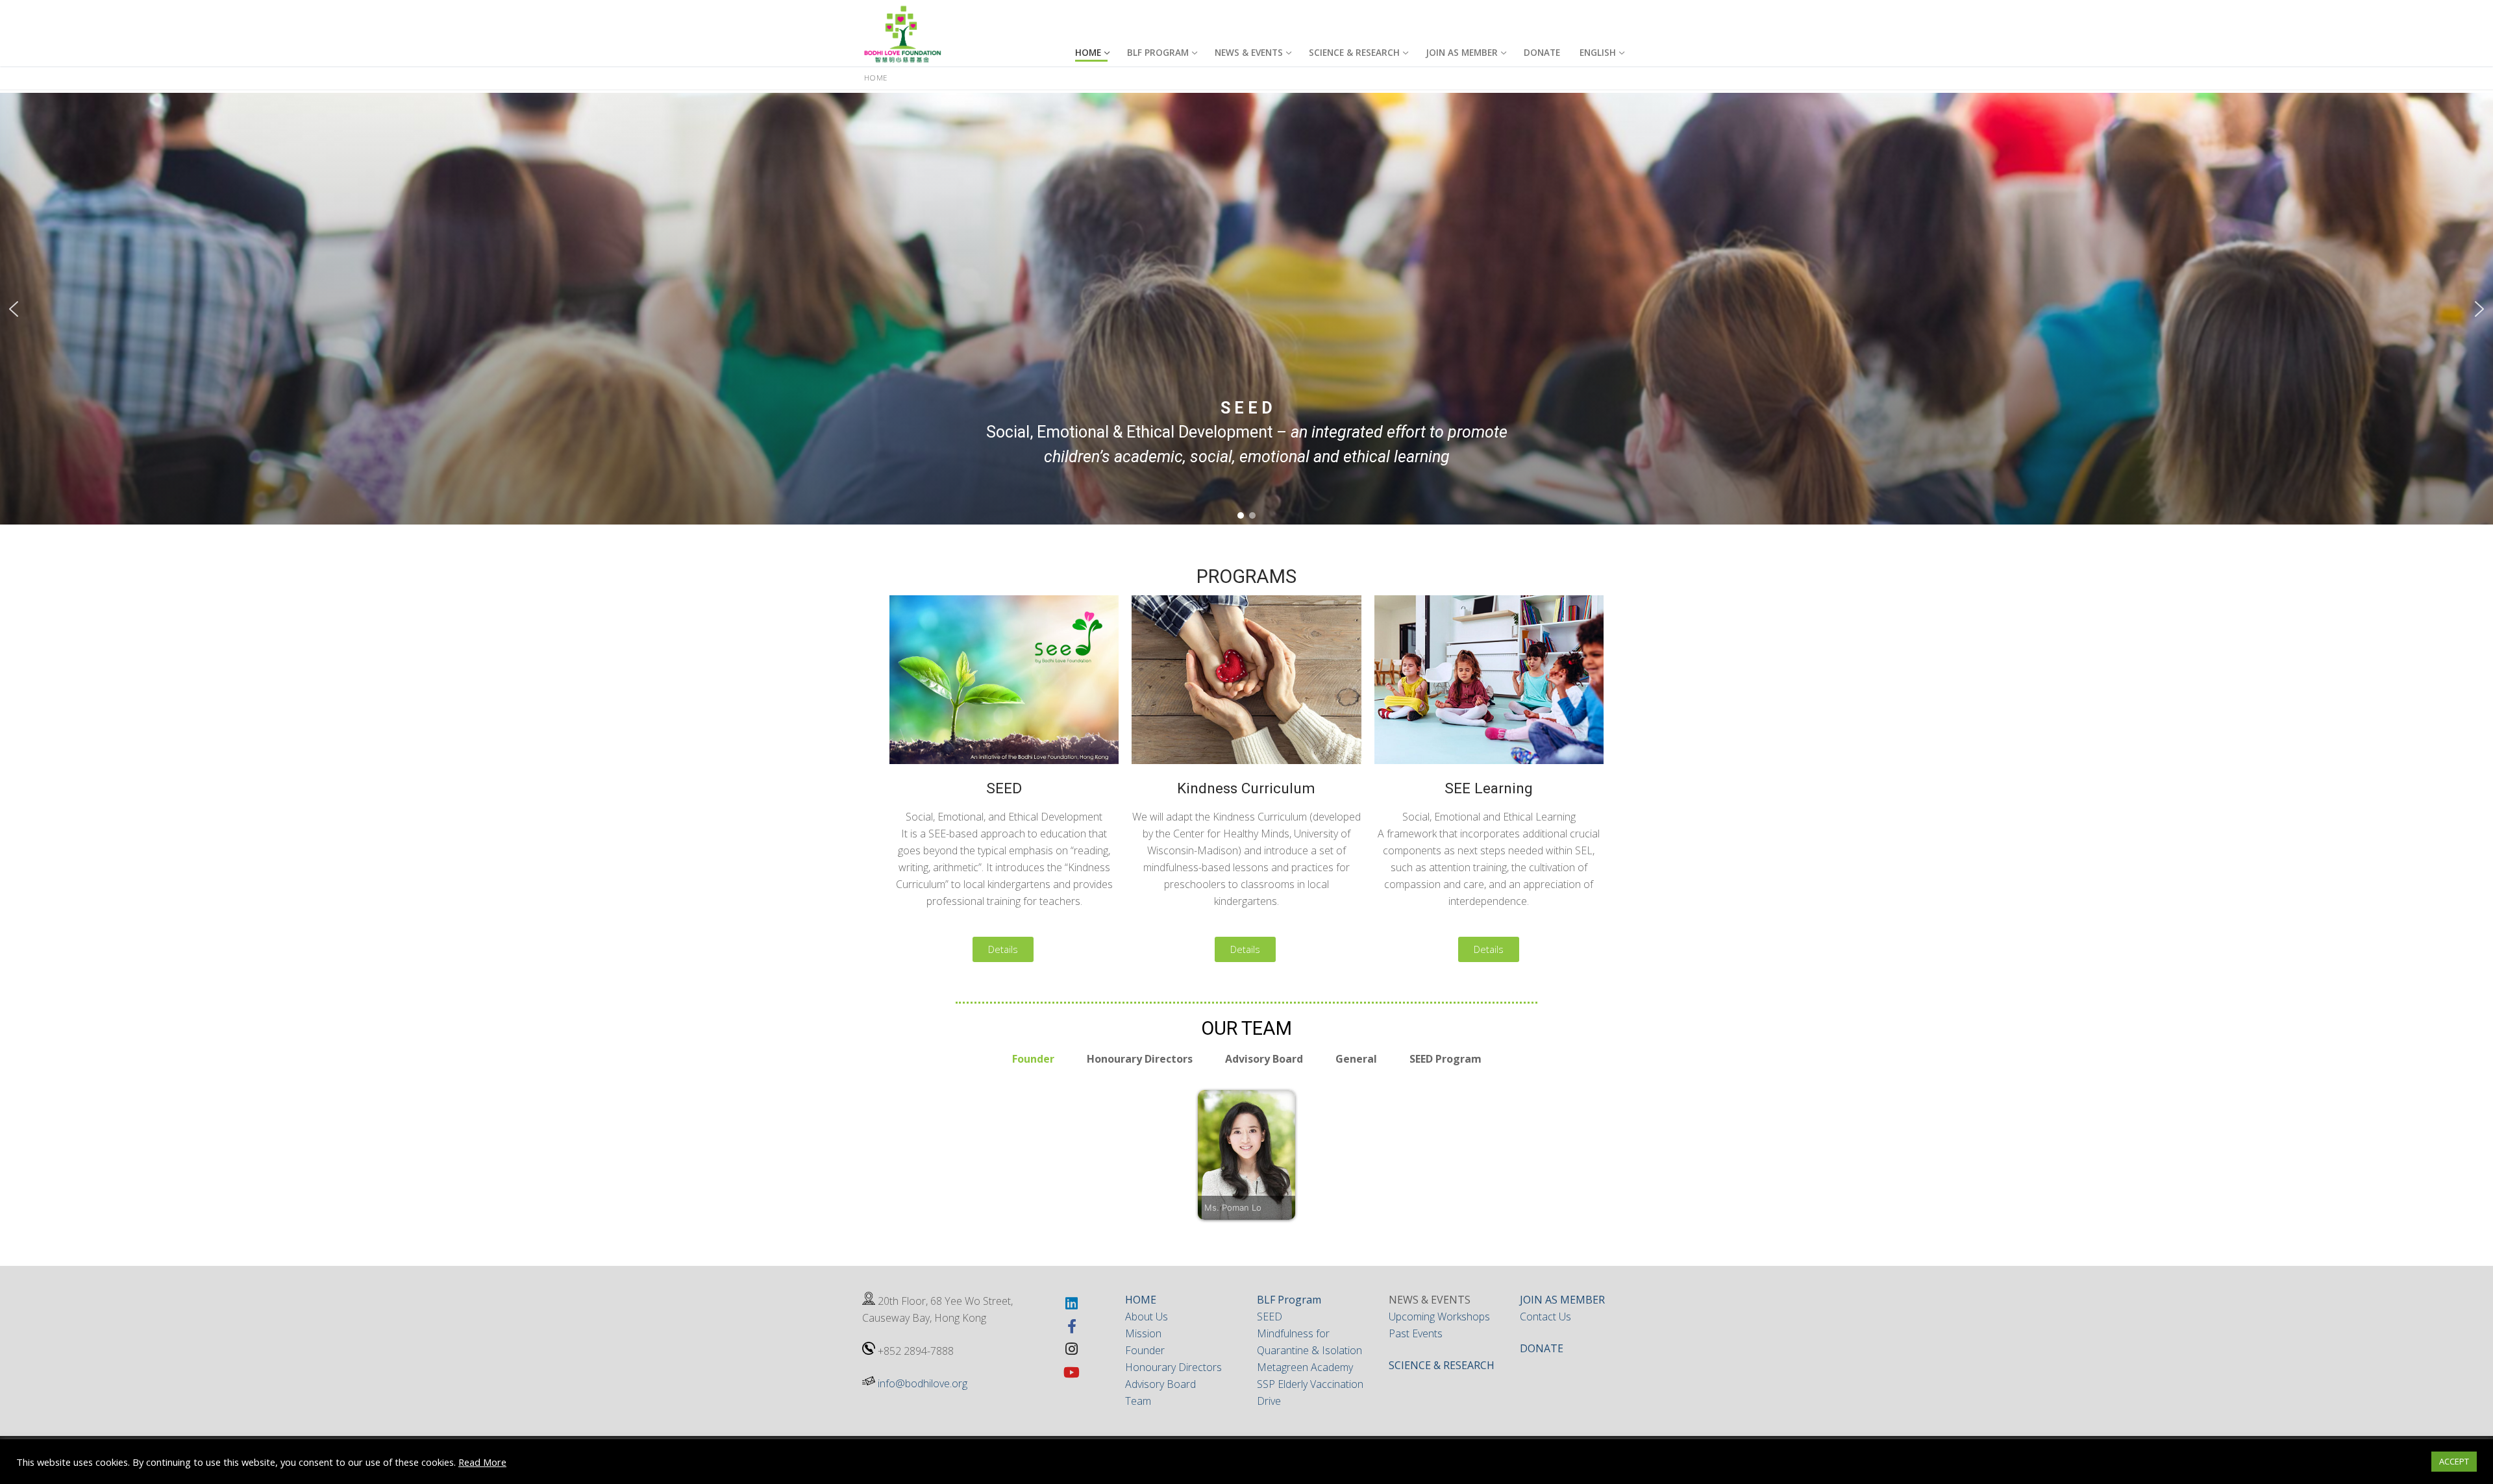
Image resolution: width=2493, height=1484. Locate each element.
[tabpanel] (1246, 1155)
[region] (1246, 309)
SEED (1270, 1317)
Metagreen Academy (1305, 1367)
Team (1138, 1401)
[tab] (1033, 1059)
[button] (14, 309)
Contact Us (1545, 1317)
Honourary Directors (1140, 1059)
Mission (1143, 1333)
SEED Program (1445, 1059)
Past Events (1416, 1333)
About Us (1147, 1317)
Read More (482, 1462)
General (1356, 1059)
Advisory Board (1264, 1059)
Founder (1033, 1059)
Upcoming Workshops (1439, 1317)
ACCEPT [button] (2454, 1461)
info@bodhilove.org (923, 1383)
